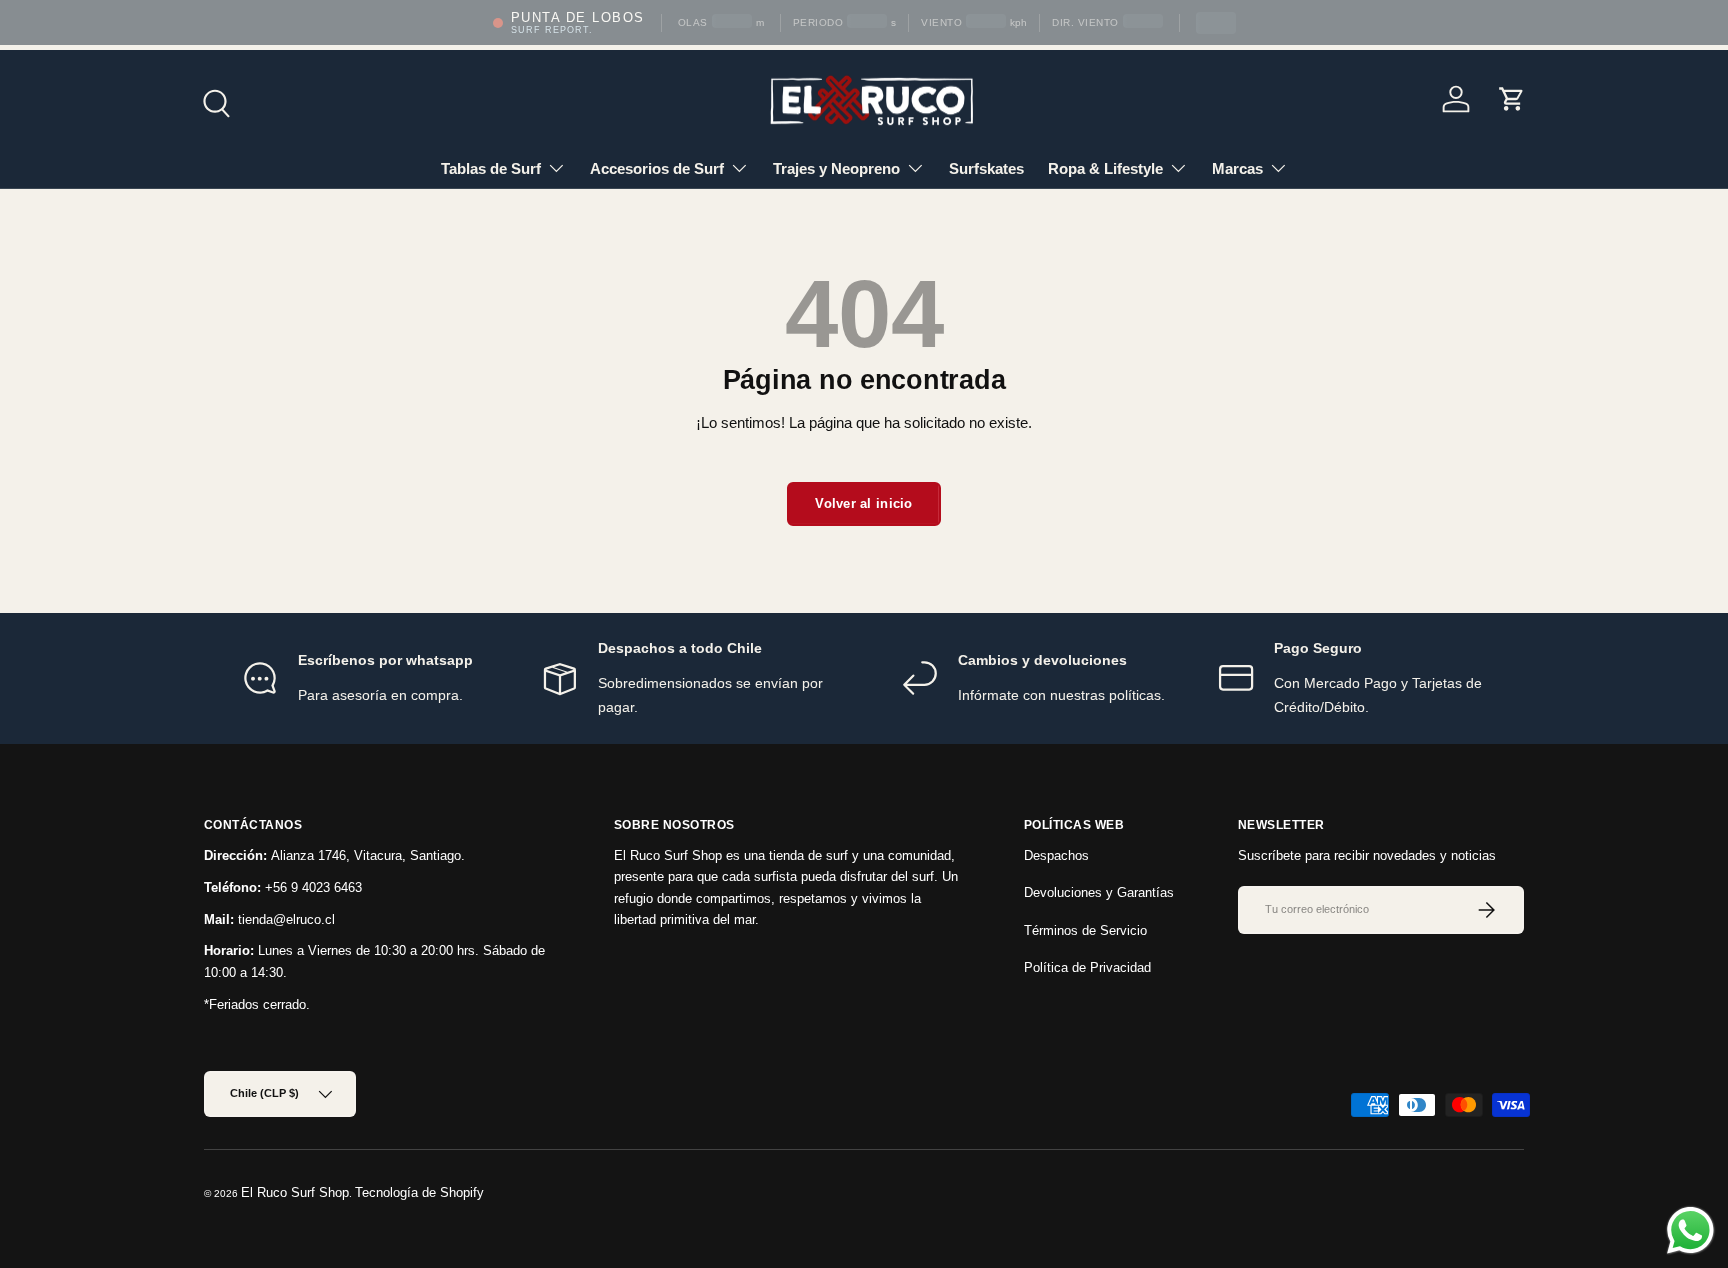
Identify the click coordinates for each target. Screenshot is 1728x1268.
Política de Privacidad (1087, 967)
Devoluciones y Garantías (1099, 892)
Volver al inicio (863, 503)
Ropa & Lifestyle (1105, 168)
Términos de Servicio (1085, 930)
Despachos (1056, 855)
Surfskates (986, 168)
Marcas (1237, 168)
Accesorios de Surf (657, 168)
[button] (1512, 99)
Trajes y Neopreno (836, 168)
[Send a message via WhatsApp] (1690, 1230)
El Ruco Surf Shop (295, 1192)
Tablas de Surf (491, 168)
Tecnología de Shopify (419, 1192)
